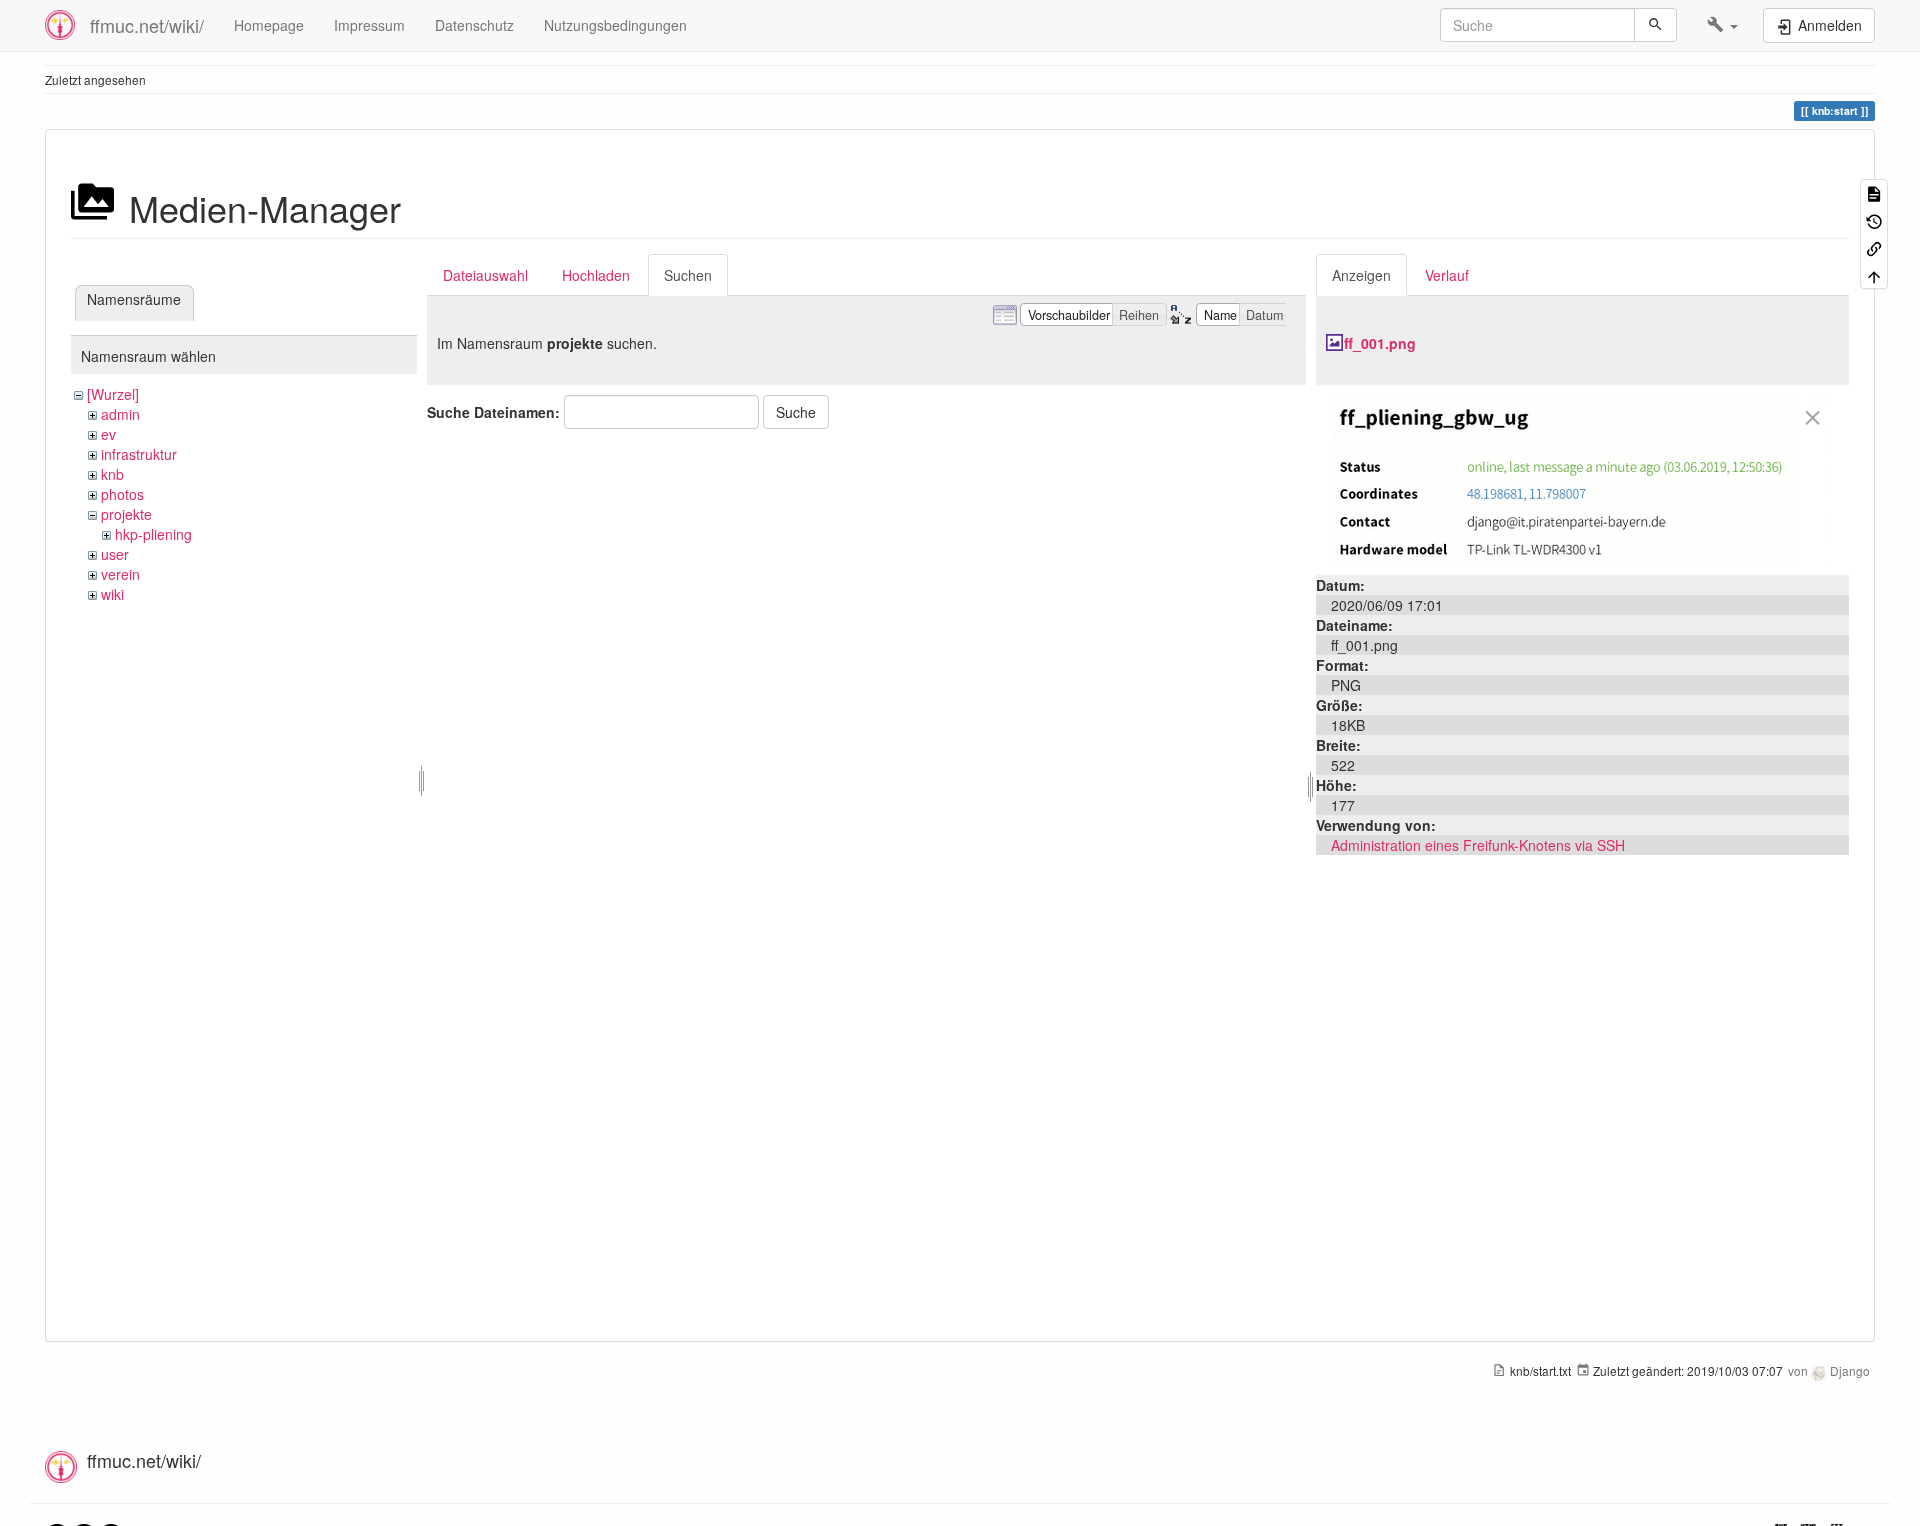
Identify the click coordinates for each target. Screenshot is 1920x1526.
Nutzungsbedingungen (615, 25)
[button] (1722, 25)
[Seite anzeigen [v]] (1874, 192)
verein (120, 574)
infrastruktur (139, 454)
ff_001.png (1380, 343)
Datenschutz (474, 25)
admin (120, 414)
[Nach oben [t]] (1874, 274)
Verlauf (1447, 275)
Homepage (269, 25)
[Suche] (1655, 25)
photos (122, 494)
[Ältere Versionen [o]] (1874, 219)
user (115, 554)
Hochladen (596, 275)
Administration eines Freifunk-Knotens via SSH (1478, 845)
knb (112, 474)
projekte (126, 514)
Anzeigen (1361, 275)
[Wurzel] (113, 394)
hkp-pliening (153, 534)
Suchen (688, 275)
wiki (112, 594)
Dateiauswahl (485, 275)
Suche (796, 412)
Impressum (369, 25)
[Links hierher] (1874, 247)
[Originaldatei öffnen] (1582, 478)
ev (108, 434)
